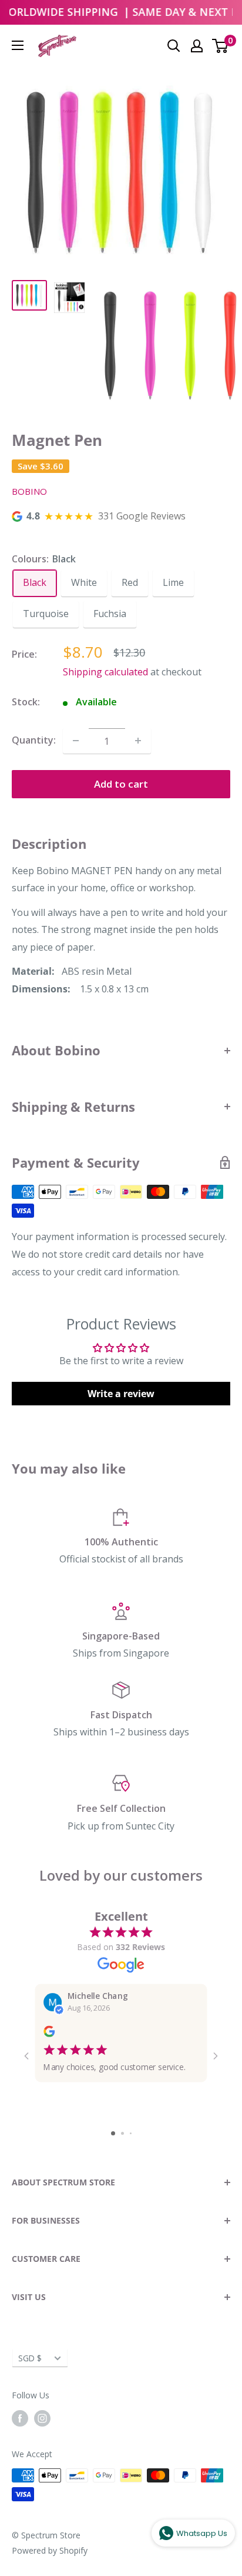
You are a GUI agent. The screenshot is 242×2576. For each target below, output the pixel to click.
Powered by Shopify (50, 2550)
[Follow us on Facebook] (20, 2418)
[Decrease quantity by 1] (76, 741)
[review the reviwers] (49, 2034)
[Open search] (174, 46)
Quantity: (34, 740)
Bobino (29, 491)
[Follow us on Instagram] (42, 2418)
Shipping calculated (105, 672)
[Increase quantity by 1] (138, 741)
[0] (221, 46)
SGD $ (30, 2358)
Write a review (121, 1394)
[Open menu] (18, 45)
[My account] (197, 46)
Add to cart (121, 784)
